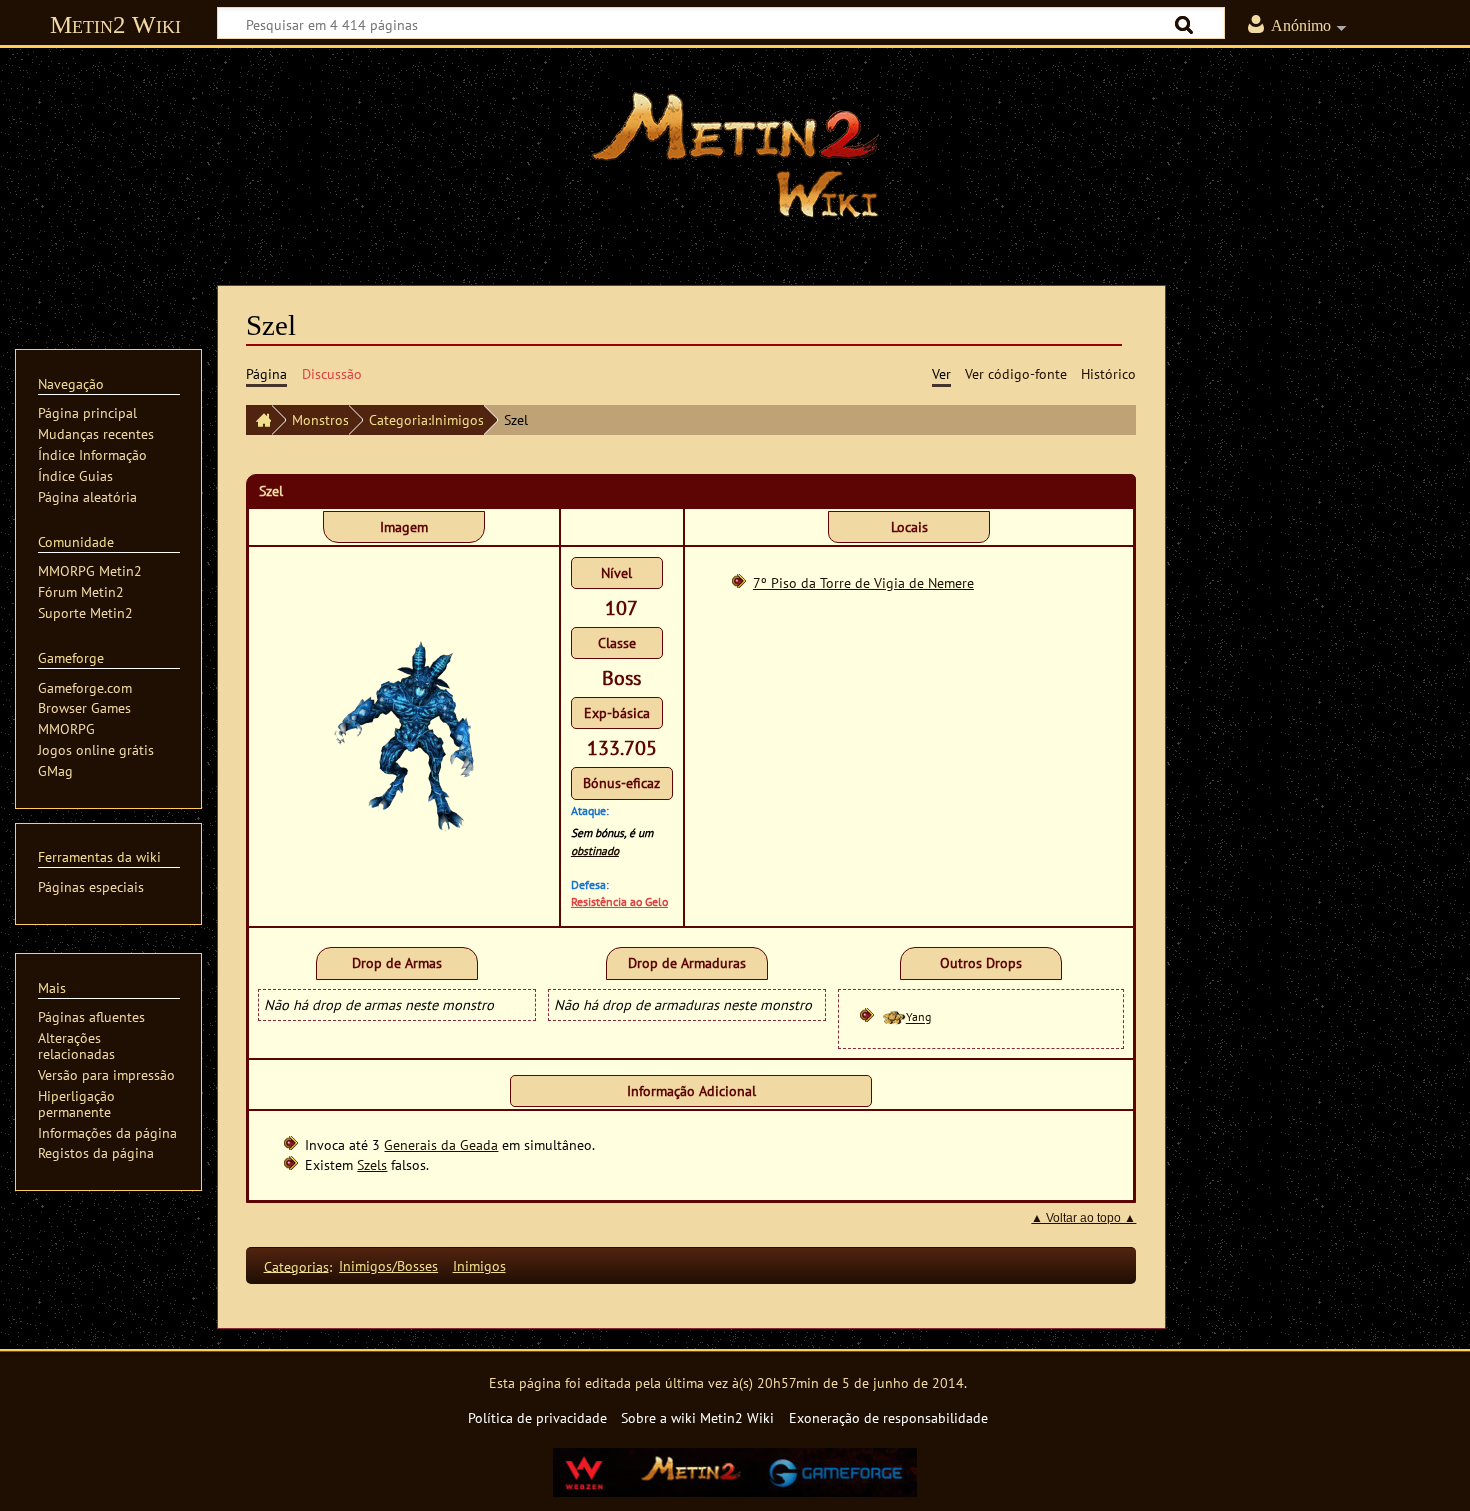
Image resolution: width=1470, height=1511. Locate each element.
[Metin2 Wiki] (259, 420)
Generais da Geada (441, 1144)
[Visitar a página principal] (735, 155)
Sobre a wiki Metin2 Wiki (697, 1417)
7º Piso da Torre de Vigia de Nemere (863, 582)
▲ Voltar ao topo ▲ (1083, 1218)
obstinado (595, 850)
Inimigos (479, 1265)
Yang (918, 1017)
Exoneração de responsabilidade (888, 1417)
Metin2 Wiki (115, 24)
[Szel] (404, 734)
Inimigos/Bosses (388, 1265)
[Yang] (893, 1017)
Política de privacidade (537, 1417)
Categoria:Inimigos (426, 419)
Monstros (320, 419)
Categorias (296, 1265)
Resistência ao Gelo (619, 901)
